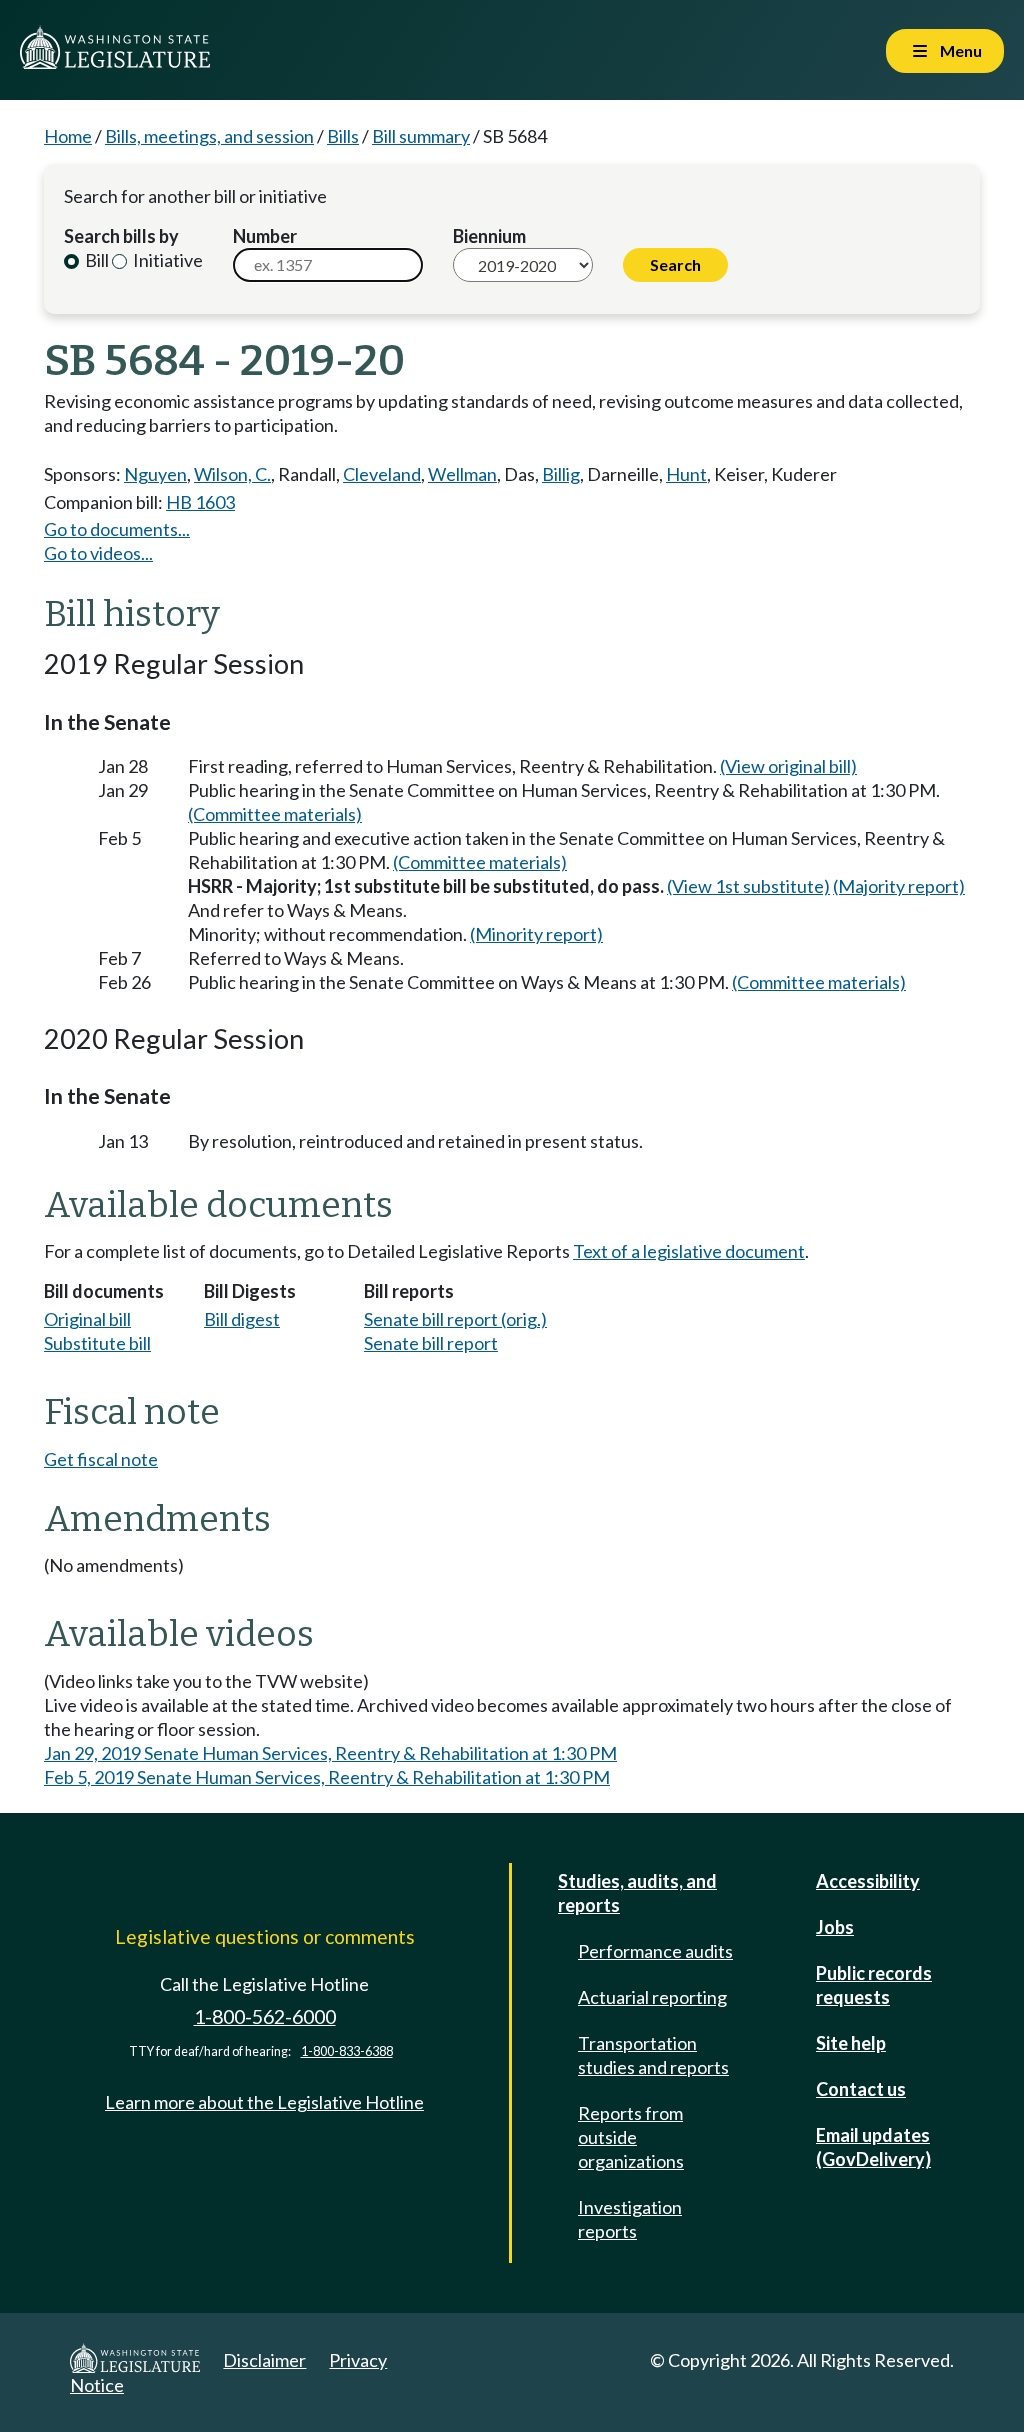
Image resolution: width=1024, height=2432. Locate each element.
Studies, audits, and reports (637, 1893)
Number (265, 236)
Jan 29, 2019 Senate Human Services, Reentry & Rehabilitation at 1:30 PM (330, 1753)
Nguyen (155, 474)
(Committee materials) (275, 814)
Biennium (489, 236)
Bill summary (421, 136)
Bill (95, 260)
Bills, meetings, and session (209, 136)
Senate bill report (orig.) (455, 1319)
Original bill (87, 1319)
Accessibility (868, 1881)
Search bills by (121, 236)
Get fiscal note (101, 1459)
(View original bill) (788, 766)
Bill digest (242, 1319)
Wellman (462, 474)
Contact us (861, 2089)
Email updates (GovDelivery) (873, 2147)
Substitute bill (97, 1343)
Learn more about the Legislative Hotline (264, 2102)
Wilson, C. (232, 474)
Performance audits (655, 1951)
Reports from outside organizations (631, 2137)
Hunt (686, 474)
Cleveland (382, 474)
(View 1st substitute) (748, 886)
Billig (561, 474)
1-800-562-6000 (265, 2016)
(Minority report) (536, 934)
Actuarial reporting (652, 1997)
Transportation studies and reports (653, 2055)
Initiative (166, 260)
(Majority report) (899, 886)
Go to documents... (117, 529)
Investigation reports (630, 2219)
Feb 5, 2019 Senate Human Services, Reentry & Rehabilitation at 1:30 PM (327, 1777)
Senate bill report (431, 1343)
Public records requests (874, 1985)
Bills (343, 136)
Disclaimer (264, 2360)
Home (68, 136)
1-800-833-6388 (347, 2051)
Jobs (835, 1927)
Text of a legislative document (689, 1251)
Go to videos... (98, 553)
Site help (851, 2043)
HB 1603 (200, 502)
